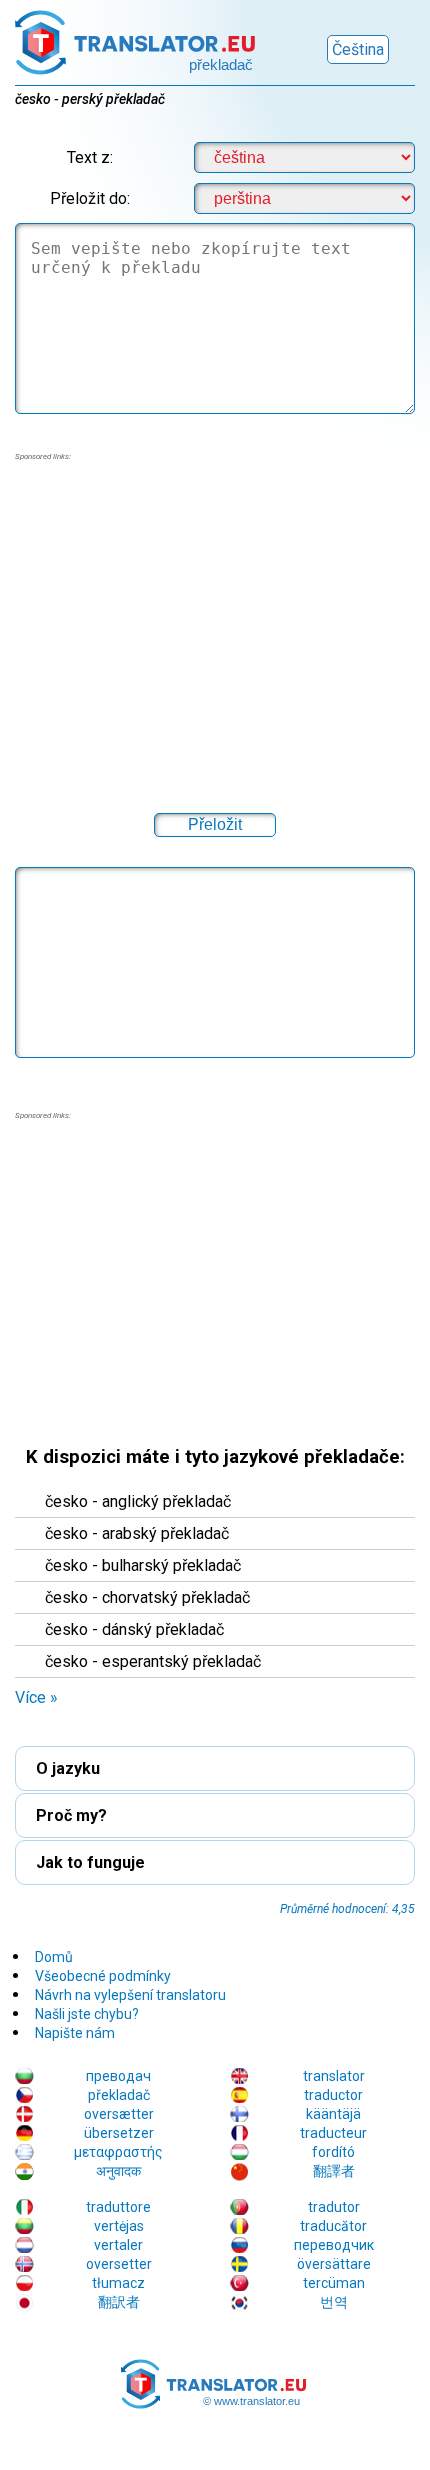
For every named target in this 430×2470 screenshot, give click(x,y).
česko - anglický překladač (138, 1501)
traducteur (333, 2133)
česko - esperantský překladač (153, 1661)
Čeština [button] (358, 49)
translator (334, 2076)
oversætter (119, 2114)
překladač (119, 2095)
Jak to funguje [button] (90, 1862)
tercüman (334, 2283)
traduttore (118, 2207)
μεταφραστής (118, 2152)
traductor (333, 2095)
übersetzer (119, 2133)
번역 (334, 2302)
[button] (215, 1235)
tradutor (334, 2207)
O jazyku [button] (68, 1768)
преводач (118, 2076)
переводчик (334, 2245)
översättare (334, 2264)
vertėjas (119, 2226)
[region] (215, 1273)
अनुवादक (118, 2171)
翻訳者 (119, 2302)
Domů (54, 1957)
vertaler (118, 2245)
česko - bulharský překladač (143, 1565)
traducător (333, 2226)
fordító (333, 2152)
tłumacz (118, 2283)
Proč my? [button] (71, 1815)
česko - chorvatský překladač (147, 1597)
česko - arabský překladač (137, 1533)
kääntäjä (333, 2114)
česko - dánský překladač (134, 1629)
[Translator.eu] (135, 37)
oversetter (119, 2264)
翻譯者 (334, 2171)
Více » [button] (36, 1697)
